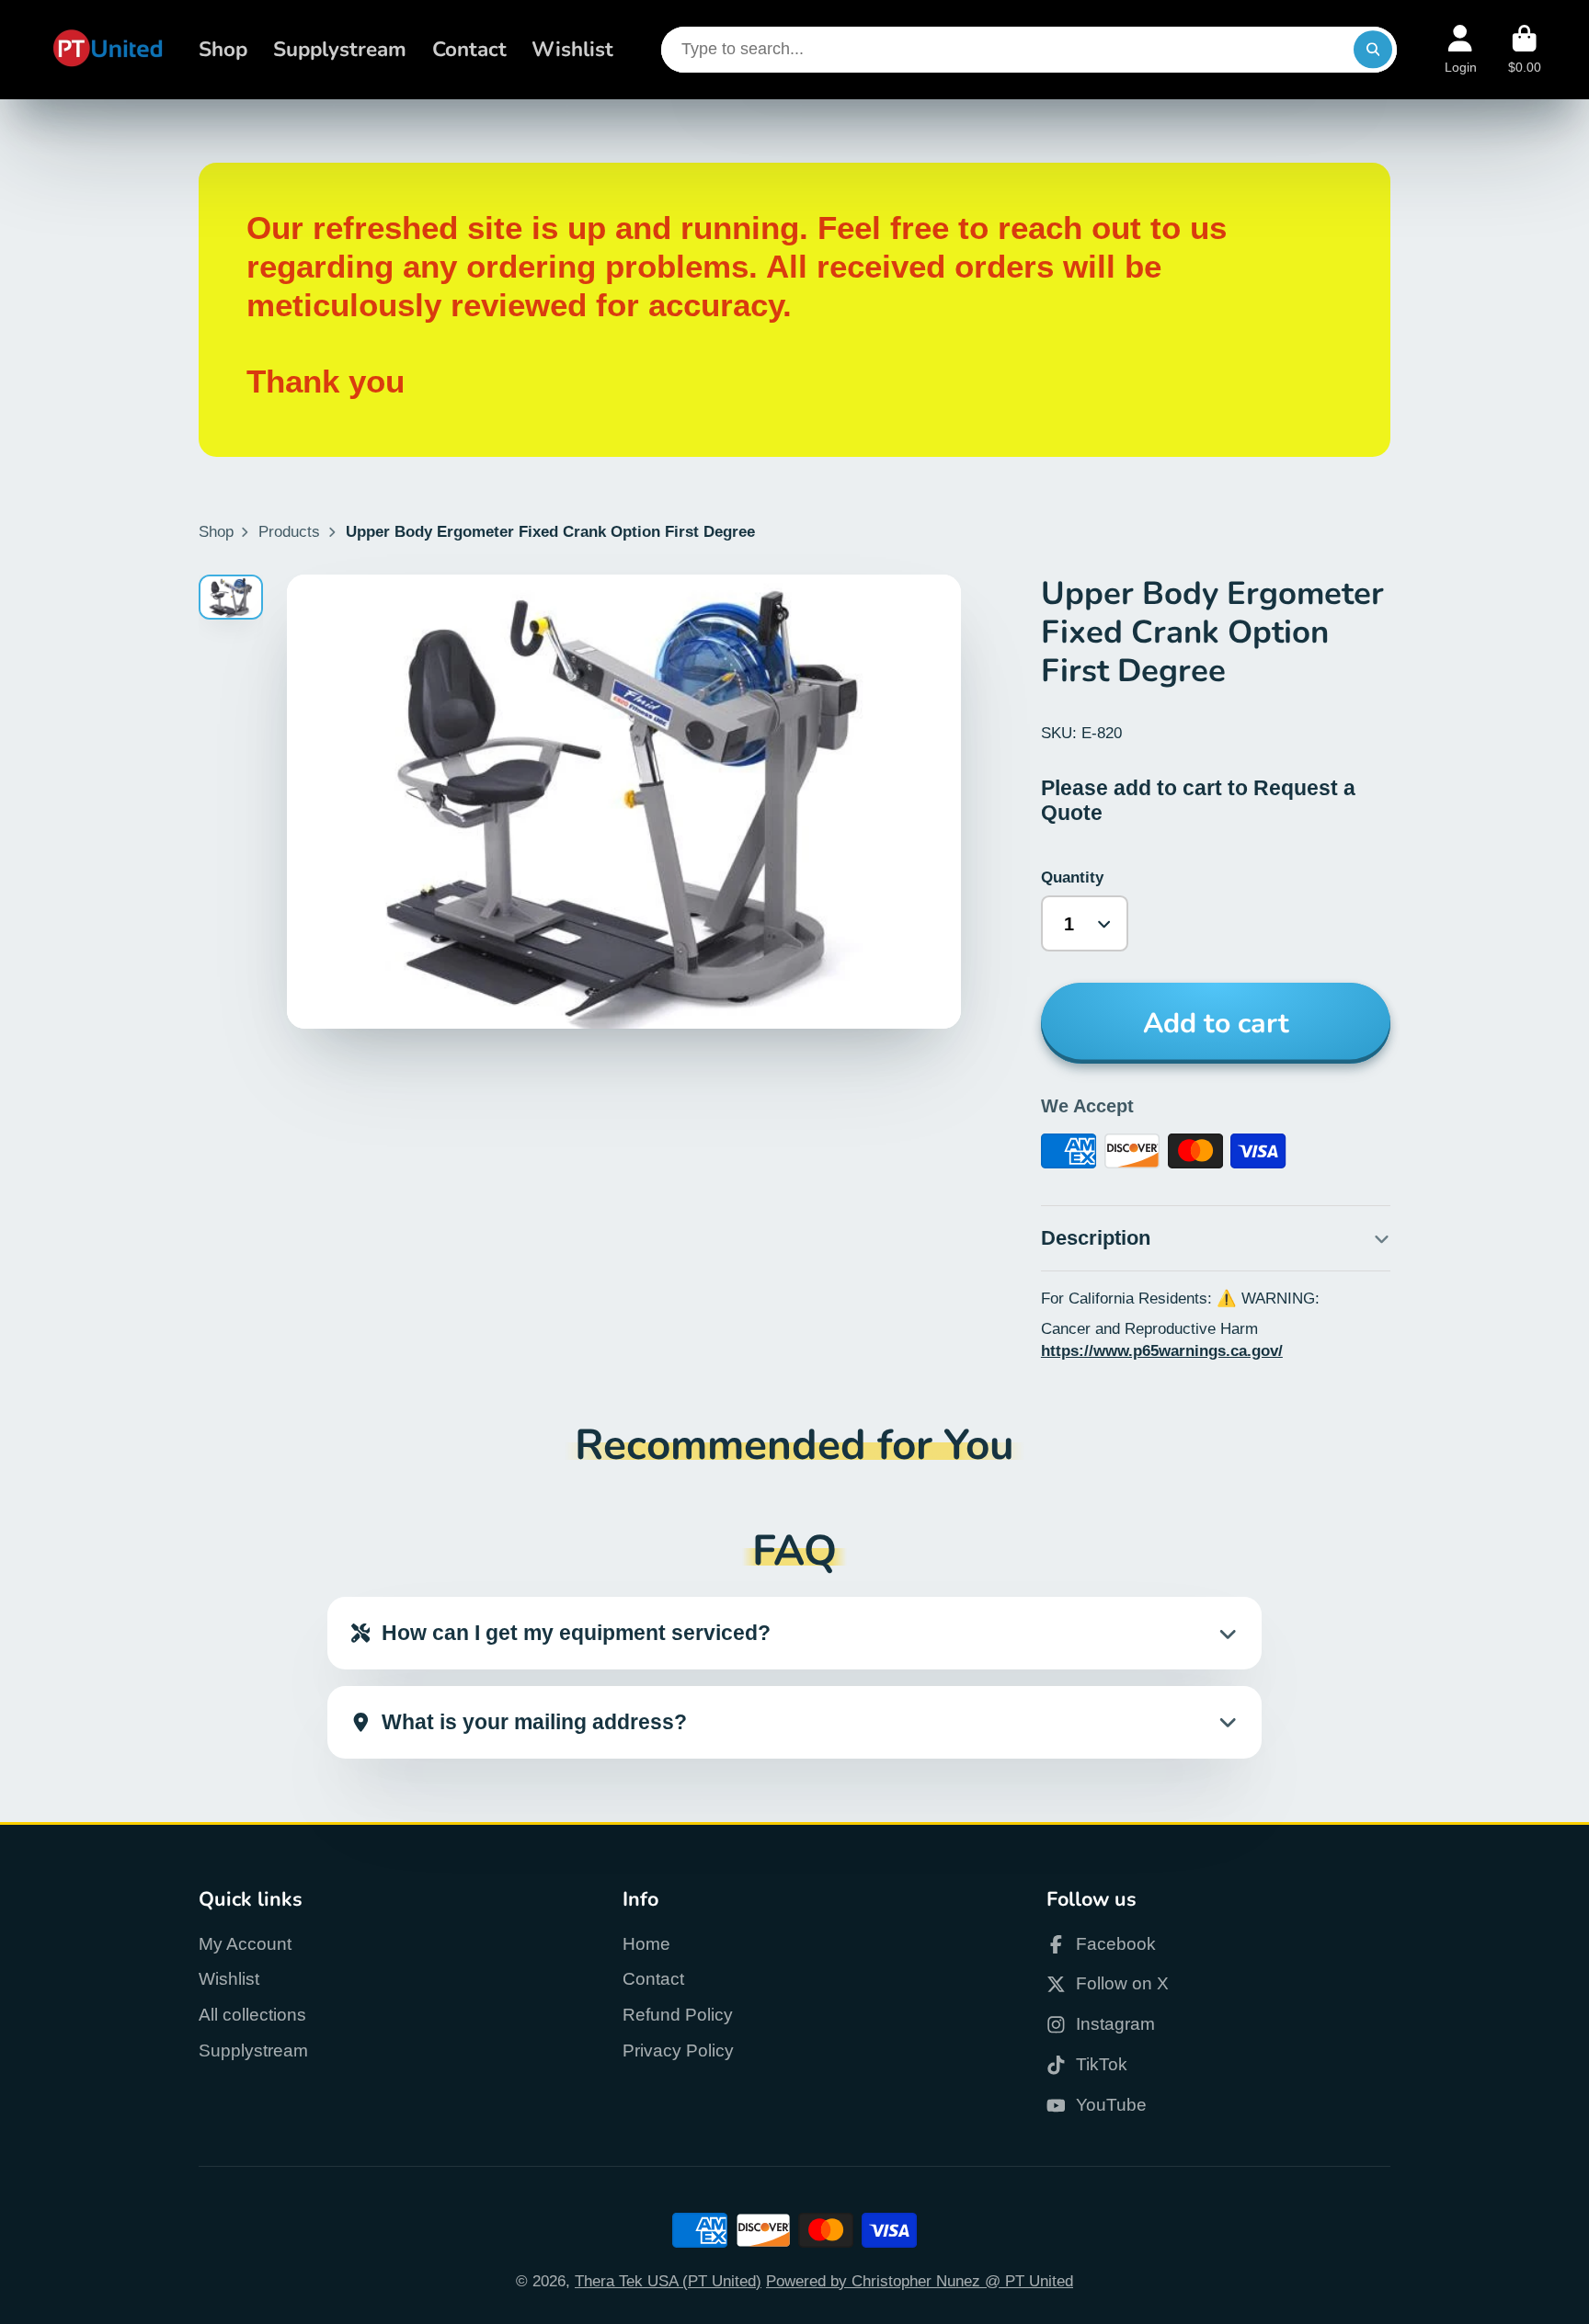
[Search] (1372, 49)
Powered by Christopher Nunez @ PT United (920, 2281)
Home (646, 1944)
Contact (469, 49)
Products (289, 531)
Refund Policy (678, 2015)
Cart (1525, 50)
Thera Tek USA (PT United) (668, 2281)
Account (1461, 50)
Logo (108, 50)
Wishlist (572, 49)
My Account (245, 1944)
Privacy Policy (678, 2051)
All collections (252, 2015)
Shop (223, 49)
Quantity (1072, 877)
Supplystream (340, 49)
